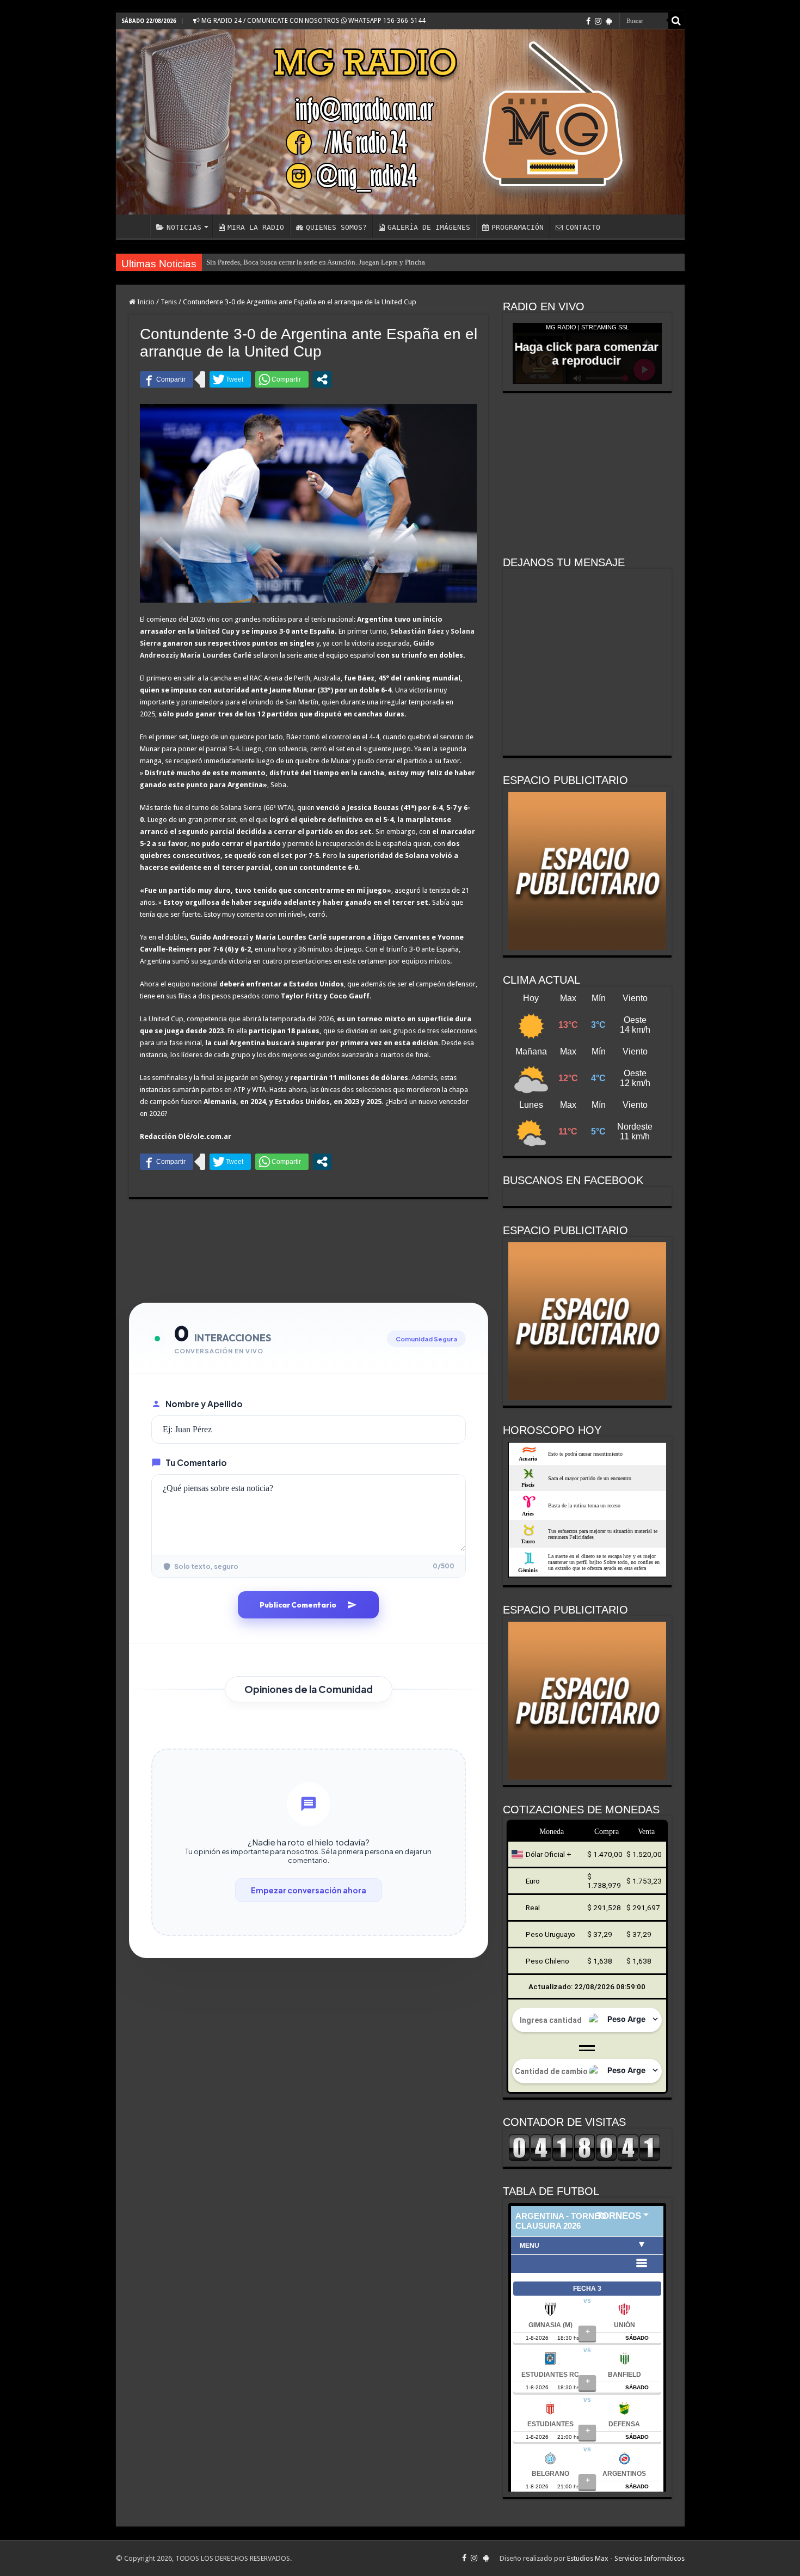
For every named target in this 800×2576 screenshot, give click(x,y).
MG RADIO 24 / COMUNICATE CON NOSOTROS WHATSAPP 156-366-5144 (313, 21)
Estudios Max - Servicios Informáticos (626, 2558)
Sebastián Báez (417, 631)
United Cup (215, 631)
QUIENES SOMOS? (336, 227)
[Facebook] (588, 21)
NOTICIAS (184, 227)
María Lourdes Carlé (216, 655)
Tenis (169, 302)
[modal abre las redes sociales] (322, 379)
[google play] (609, 21)
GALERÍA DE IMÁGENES (429, 227)
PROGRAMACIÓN (518, 227)
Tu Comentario (196, 1462)
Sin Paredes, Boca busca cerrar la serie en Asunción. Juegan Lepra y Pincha (316, 262)
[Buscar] (676, 21)
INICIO (136, 226)
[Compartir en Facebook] (167, 379)
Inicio (145, 302)
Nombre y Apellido (204, 1404)
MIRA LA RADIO (256, 227)
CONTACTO (583, 227)
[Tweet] (230, 379)
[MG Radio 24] (400, 122)
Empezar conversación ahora (309, 1890)
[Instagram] (598, 21)
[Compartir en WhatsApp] (282, 379)
